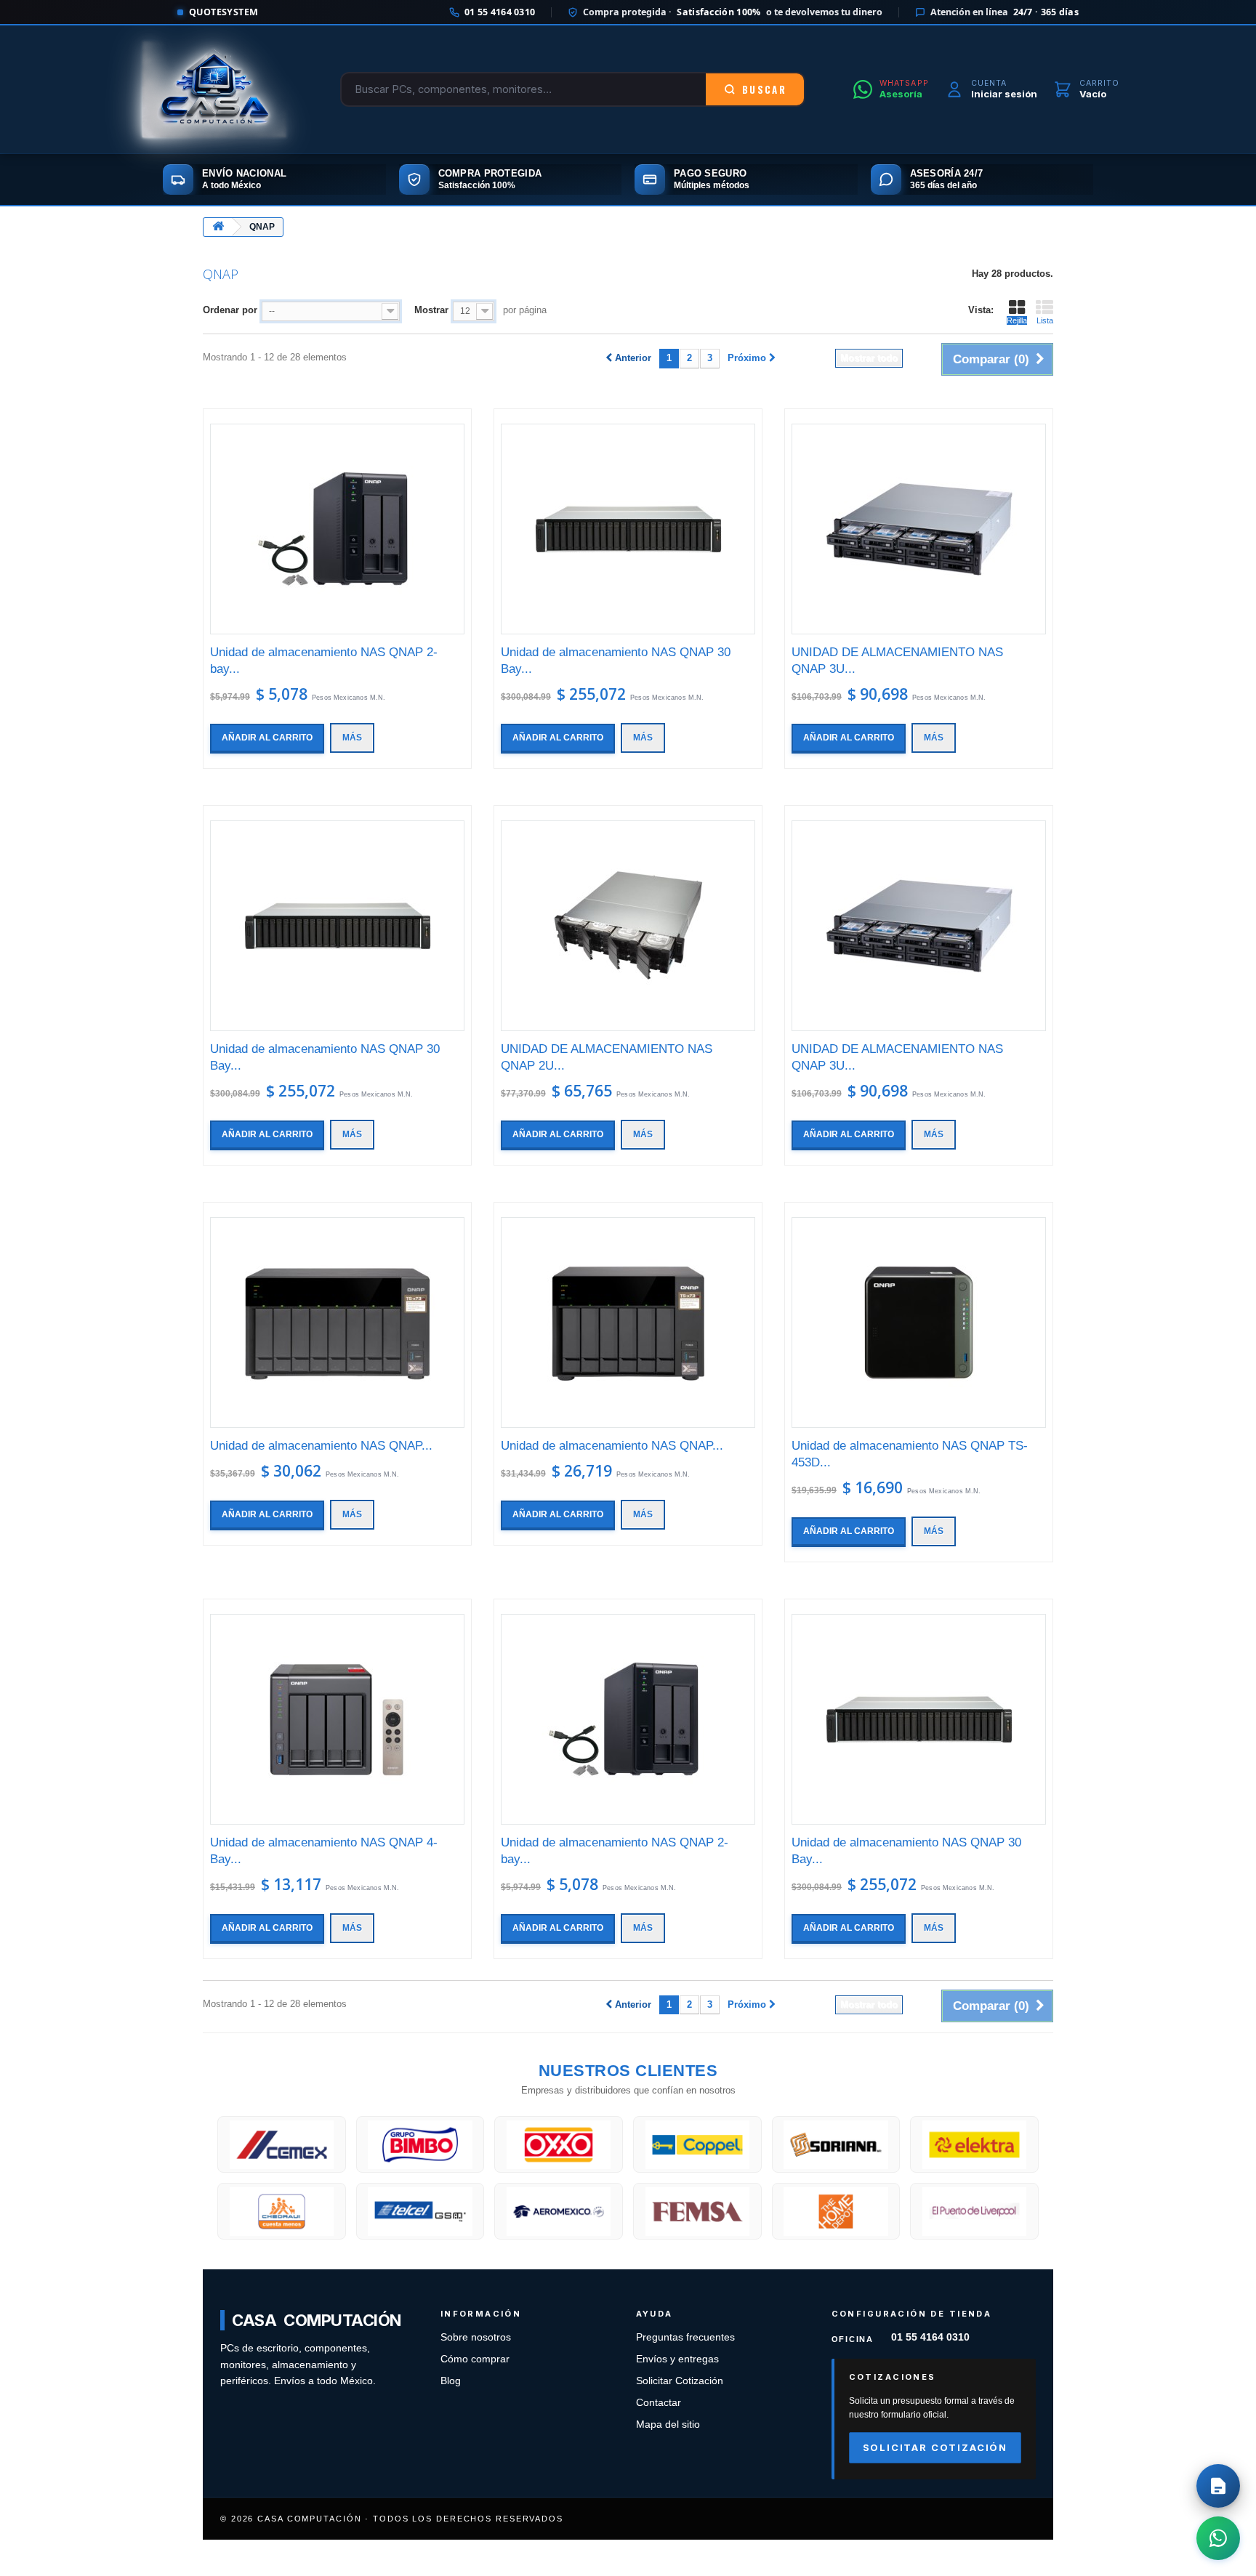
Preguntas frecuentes (685, 2337)
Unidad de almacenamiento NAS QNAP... (321, 1446)
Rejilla (1017, 320)
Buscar (764, 89)
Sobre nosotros (476, 2337)
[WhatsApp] (1218, 2538)
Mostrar (431, 310)
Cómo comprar (475, 2359)
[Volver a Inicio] (218, 227)
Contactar (659, 2403)
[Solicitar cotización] (1218, 2486)
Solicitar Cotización (680, 2381)
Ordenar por (230, 310)
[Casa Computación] (214, 89)
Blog (451, 2381)
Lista (1045, 320)
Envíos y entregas (677, 2359)
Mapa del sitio (668, 2424)
